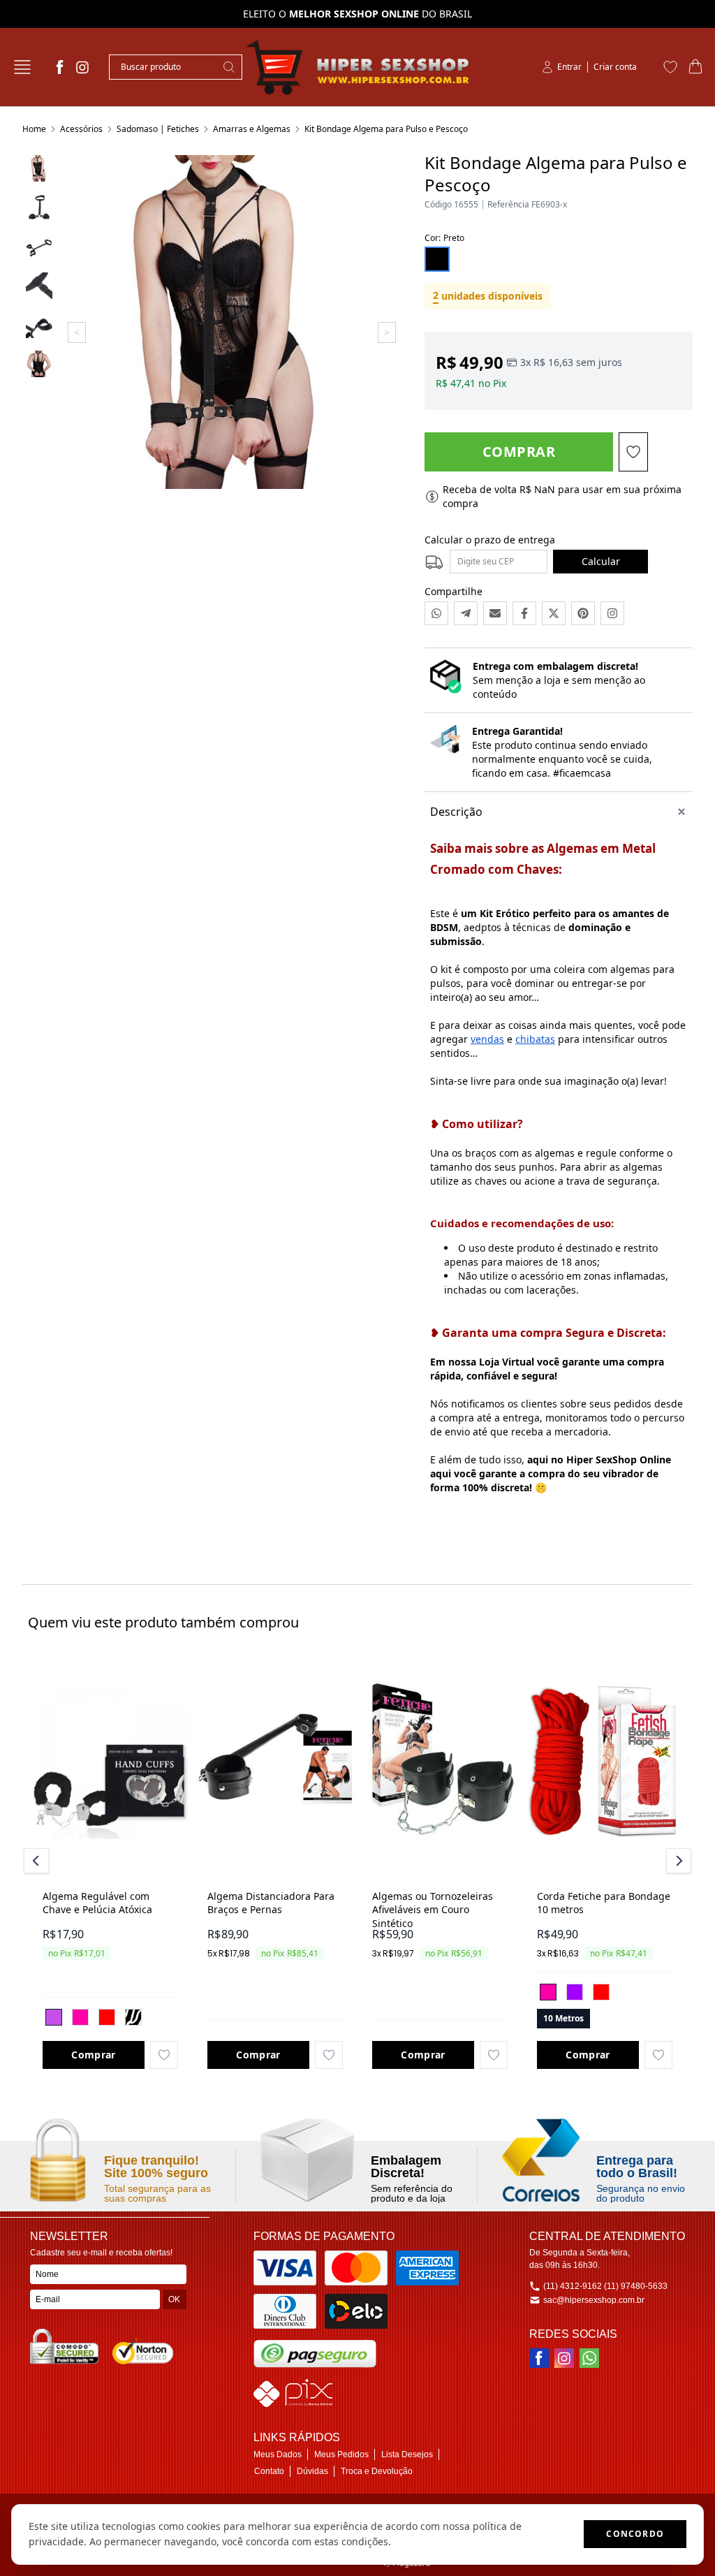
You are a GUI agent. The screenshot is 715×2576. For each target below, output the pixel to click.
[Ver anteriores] (38, 1861)
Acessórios (81, 129)
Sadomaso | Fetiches (158, 129)
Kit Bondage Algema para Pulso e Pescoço (386, 129)
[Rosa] (80, 2017)
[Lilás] (54, 2017)
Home (34, 129)
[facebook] (60, 67)
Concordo (635, 2534)
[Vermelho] (107, 2017)
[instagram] (82, 67)
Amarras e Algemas (252, 129)
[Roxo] (575, 1992)
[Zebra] (133, 2017)
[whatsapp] (589, 2358)
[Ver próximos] (677, 1861)
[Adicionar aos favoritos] (164, 2055)
